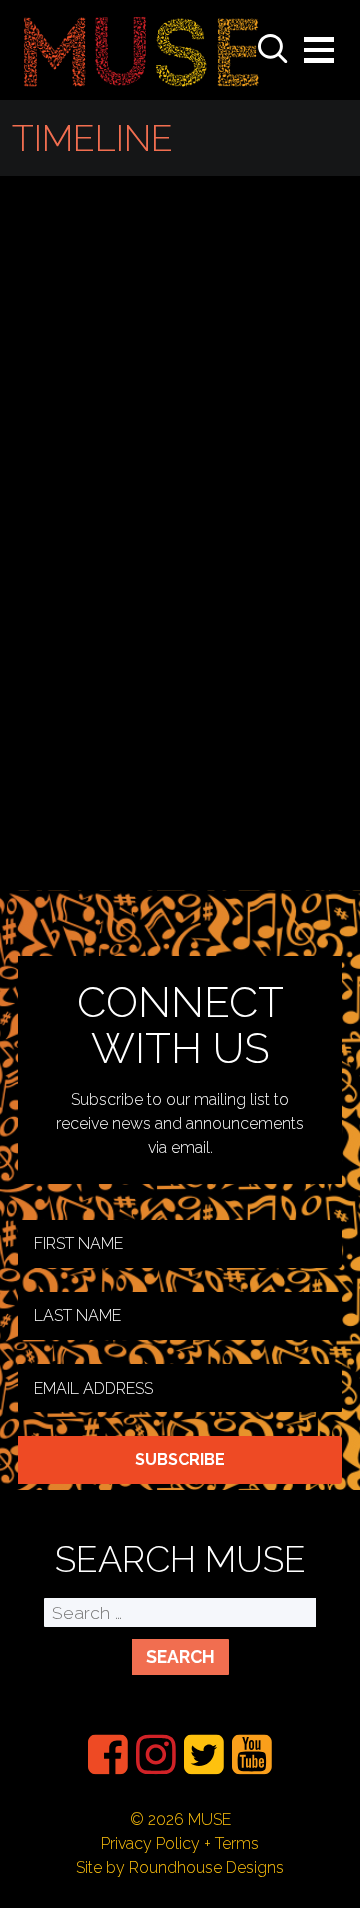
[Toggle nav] (319, 50)
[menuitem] (108, 1754)
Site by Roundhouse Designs (180, 1867)
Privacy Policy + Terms (180, 1843)
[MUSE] (141, 50)
